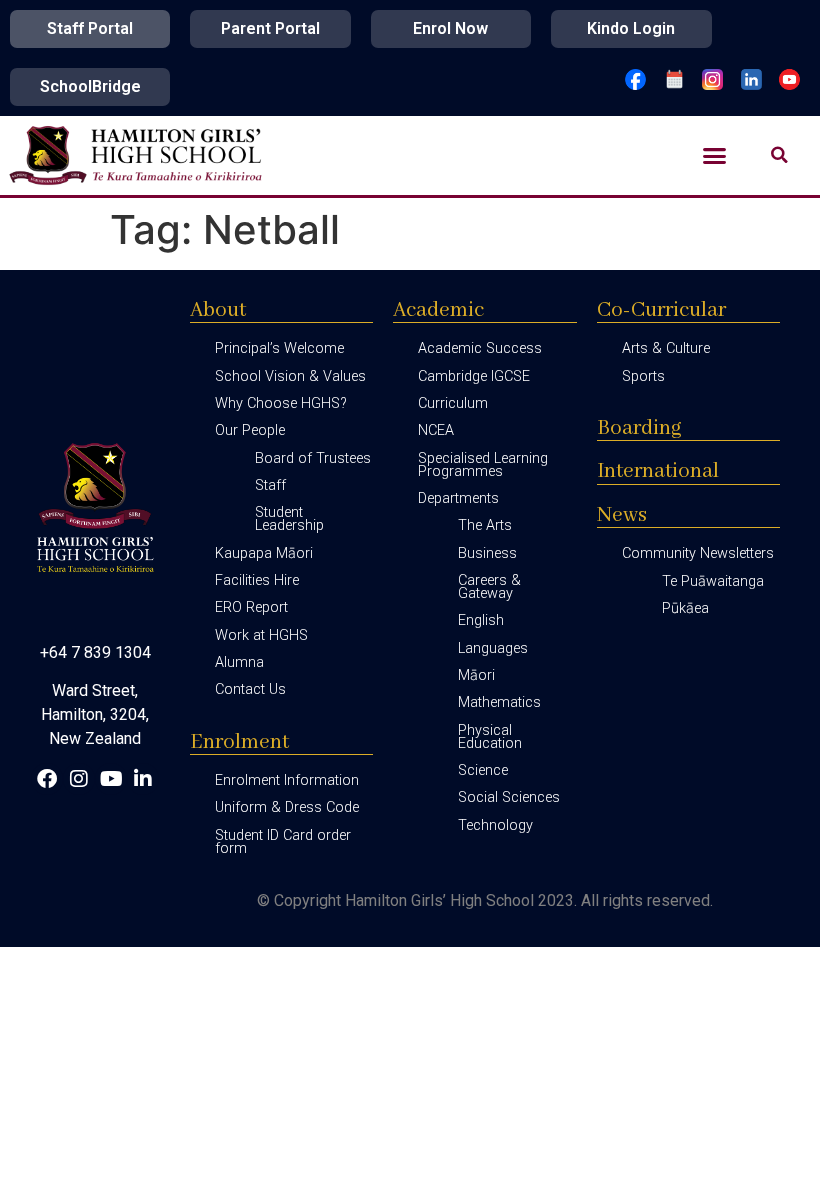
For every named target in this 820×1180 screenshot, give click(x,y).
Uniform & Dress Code (287, 807)
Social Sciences (509, 797)
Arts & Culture (666, 348)
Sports (643, 376)
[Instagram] (79, 779)
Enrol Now (450, 28)
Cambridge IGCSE (474, 376)
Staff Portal (90, 28)
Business (487, 553)
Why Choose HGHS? (281, 403)
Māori (476, 675)
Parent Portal (270, 28)
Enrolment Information (287, 780)
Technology (495, 825)
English (481, 620)
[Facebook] (47, 779)
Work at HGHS (261, 635)
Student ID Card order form (283, 842)
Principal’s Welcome (279, 348)
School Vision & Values (290, 376)
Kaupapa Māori (264, 553)
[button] (715, 156)
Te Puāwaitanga (713, 581)
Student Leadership (289, 519)
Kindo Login (631, 28)
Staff (270, 485)
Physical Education (490, 737)
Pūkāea (685, 608)
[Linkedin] (143, 779)
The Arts (485, 525)
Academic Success (480, 348)
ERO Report (251, 607)
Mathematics (499, 702)
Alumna (239, 662)
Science (483, 770)
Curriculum (453, 403)
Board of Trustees (313, 458)
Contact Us (250, 689)
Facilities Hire (257, 580)
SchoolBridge (90, 86)
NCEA (436, 430)
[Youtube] (111, 779)
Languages (493, 648)
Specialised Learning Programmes (483, 465)
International (658, 471)
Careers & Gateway (489, 587)
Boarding (639, 428)
